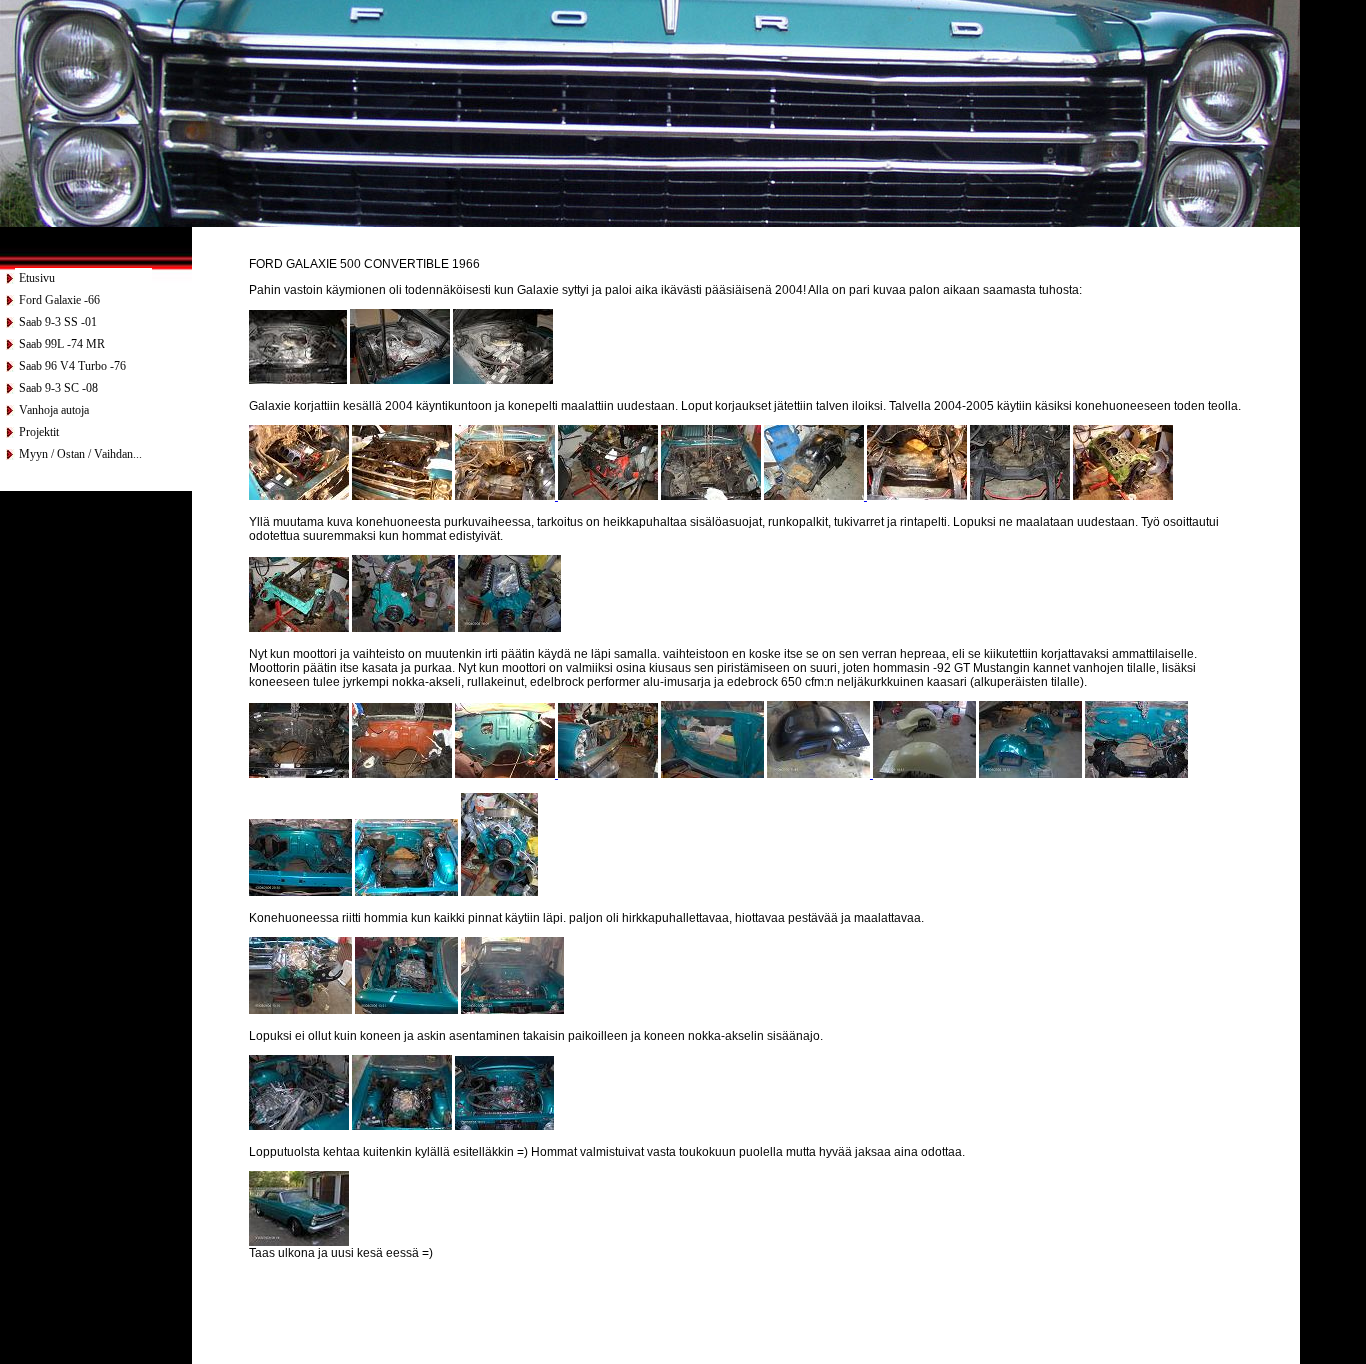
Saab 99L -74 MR (62, 344)
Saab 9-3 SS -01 (58, 322)
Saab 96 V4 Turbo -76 (72, 366)
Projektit (39, 432)
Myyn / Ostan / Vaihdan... (80, 454)
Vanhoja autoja (54, 410)
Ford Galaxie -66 (59, 300)
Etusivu (37, 278)
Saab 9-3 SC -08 (58, 388)
